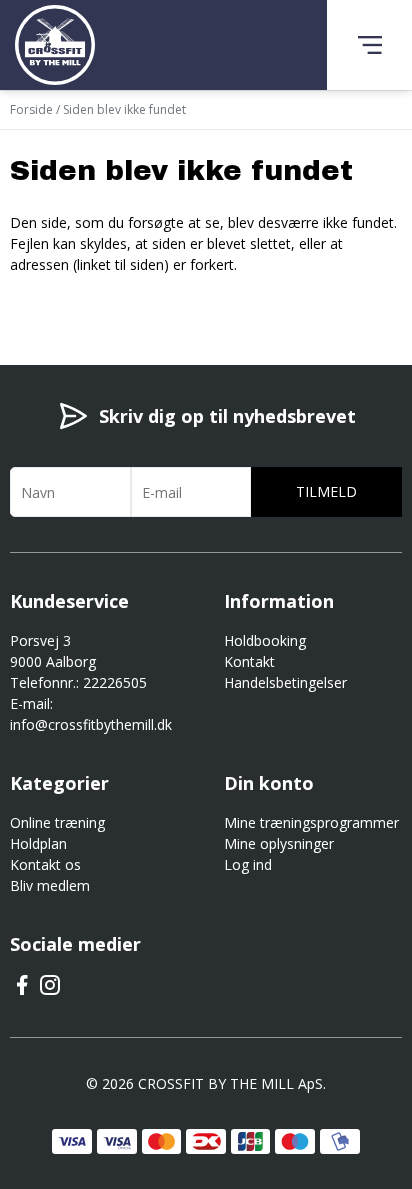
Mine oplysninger (279, 843)
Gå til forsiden (120, 300)
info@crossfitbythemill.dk (91, 724)
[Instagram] (50, 991)
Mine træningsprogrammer (311, 822)
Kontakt (249, 661)
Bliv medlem (50, 885)
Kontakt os (45, 864)
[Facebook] (22, 991)
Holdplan (38, 843)
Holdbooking (265, 640)
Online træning (57, 822)
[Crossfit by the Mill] (55, 45)
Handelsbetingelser (285, 682)
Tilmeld (326, 491)
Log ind (248, 864)
